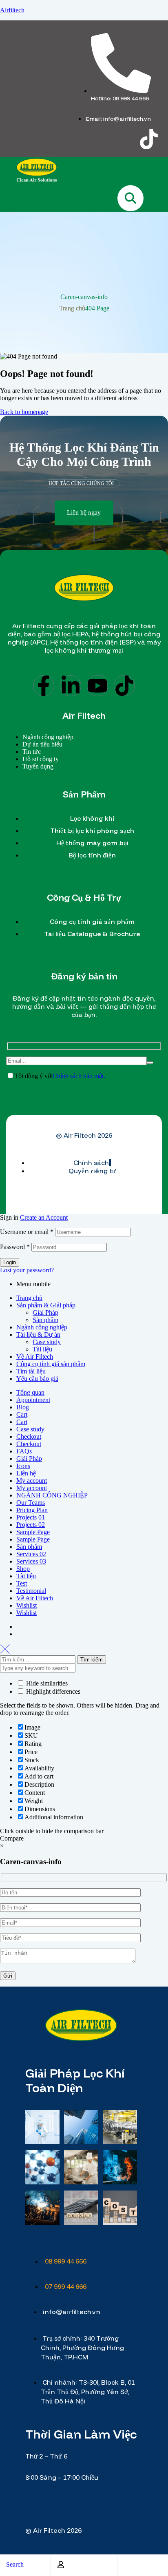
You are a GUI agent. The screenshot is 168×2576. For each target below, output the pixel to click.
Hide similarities (46, 1683)
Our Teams (31, 1503)
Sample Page (33, 1532)
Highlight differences (52, 1691)
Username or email (27, 1232)
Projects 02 (31, 1525)
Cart (22, 1414)
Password (15, 1247)
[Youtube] (97, 686)
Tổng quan (30, 1392)
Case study (47, 1342)
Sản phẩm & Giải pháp (46, 1305)
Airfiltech (12, 10)
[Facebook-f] (44, 686)
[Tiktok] (149, 139)
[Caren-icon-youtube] (117, 139)
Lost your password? (27, 1270)
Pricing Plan (32, 1510)
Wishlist (27, 1605)
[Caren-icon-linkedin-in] (85, 139)
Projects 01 (31, 1517)
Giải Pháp (45, 1312)
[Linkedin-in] (71, 686)
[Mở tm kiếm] (130, 198)
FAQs (24, 1451)
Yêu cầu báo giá (37, 1379)
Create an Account (44, 1217)
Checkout (29, 1436)
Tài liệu (42, 1349)
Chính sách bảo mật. (79, 1076)
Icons (23, 1466)
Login (10, 1262)
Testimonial (31, 1591)
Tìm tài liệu (31, 1371)
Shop (23, 1569)
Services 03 (31, 1561)
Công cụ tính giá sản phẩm (51, 1364)
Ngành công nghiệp (42, 1327)
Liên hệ (26, 1473)
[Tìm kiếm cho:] (39, 1659)
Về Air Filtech (35, 1357)
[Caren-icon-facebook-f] (53, 139)
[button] (84, 513)
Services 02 (31, 1554)
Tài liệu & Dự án (38, 1335)
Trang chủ (72, 308)
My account (32, 1481)
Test (22, 1583)
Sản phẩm (45, 1320)
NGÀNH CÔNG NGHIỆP (52, 1495)
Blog (23, 1407)
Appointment (33, 1400)
